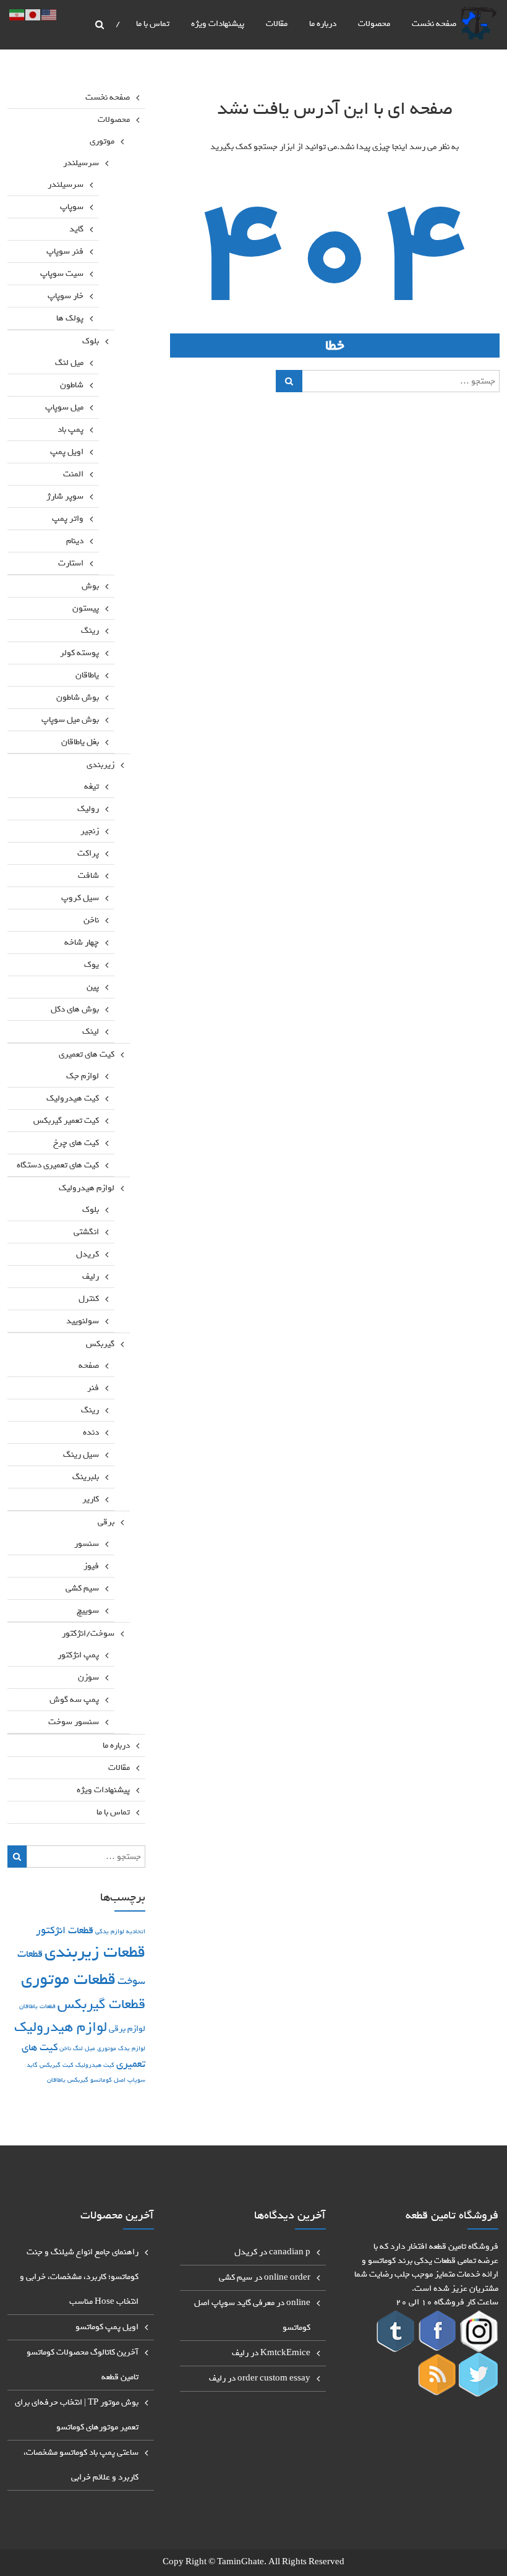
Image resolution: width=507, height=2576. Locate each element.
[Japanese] (33, 18)
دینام (75, 541)
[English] (49, 18)
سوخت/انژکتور (88, 1634)
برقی (106, 1522)
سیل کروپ (80, 898)
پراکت (88, 853)
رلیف (91, 1277)
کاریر (91, 1499)
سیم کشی (82, 1588)
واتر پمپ (68, 519)
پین (93, 987)
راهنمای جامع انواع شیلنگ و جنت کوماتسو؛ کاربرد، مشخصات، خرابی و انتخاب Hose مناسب (79, 2277)
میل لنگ (69, 363)
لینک (91, 1032)
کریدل (87, 1254)
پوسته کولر (79, 653)
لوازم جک (83, 1076)
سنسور (87, 1544)
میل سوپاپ (64, 407)
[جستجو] (289, 381)
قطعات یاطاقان (37, 2006)
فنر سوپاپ (65, 251)
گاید (76, 229)
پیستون (86, 608)
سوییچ (88, 1611)
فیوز (91, 1566)
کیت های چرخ (76, 1143)
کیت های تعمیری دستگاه (58, 1165)
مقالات (277, 24)
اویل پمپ (67, 452)
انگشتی (86, 1232)
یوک (92, 965)
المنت (73, 474)
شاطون (72, 385)
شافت (88, 876)
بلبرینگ (86, 1477)
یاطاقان (87, 675)
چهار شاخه (82, 942)
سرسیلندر (81, 163)
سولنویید (83, 1321)
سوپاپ (72, 207)
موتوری (102, 141)
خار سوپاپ (66, 296)
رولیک (88, 809)
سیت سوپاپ (62, 274)
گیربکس (100, 1344)
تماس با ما (153, 24)
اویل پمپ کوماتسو (107, 2327)
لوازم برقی (127, 2029)
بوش (90, 586)
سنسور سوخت (74, 1722)
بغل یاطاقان (80, 742)
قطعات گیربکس (101, 2004)
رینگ (90, 631)
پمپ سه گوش (74, 1700)
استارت (71, 563)
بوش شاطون (78, 698)
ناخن (91, 920)
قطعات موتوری (68, 1979)
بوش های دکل (75, 1009)
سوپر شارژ (65, 496)
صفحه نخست (434, 24)
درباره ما (323, 24)
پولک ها (70, 318)
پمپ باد (70, 430)
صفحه (89, 1366)
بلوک (91, 341)
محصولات (374, 24)
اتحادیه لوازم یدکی (120, 1931)
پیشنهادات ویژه (218, 24)
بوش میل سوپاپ (70, 720)
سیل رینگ (81, 1455)
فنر (93, 1388)
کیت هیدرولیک (73, 1098)
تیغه (92, 787)
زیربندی (100, 765)
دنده (91, 1432)
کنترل (89, 1299)
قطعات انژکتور (65, 1930)
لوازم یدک (132, 2048)
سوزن (88, 1677)
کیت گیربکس (57, 2065)
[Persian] (17, 18)
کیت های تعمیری (87, 1054)
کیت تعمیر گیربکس (66, 1121)
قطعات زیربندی (95, 1952)
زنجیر (90, 831)
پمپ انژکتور (78, 1655)
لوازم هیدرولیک (87, 1188)
